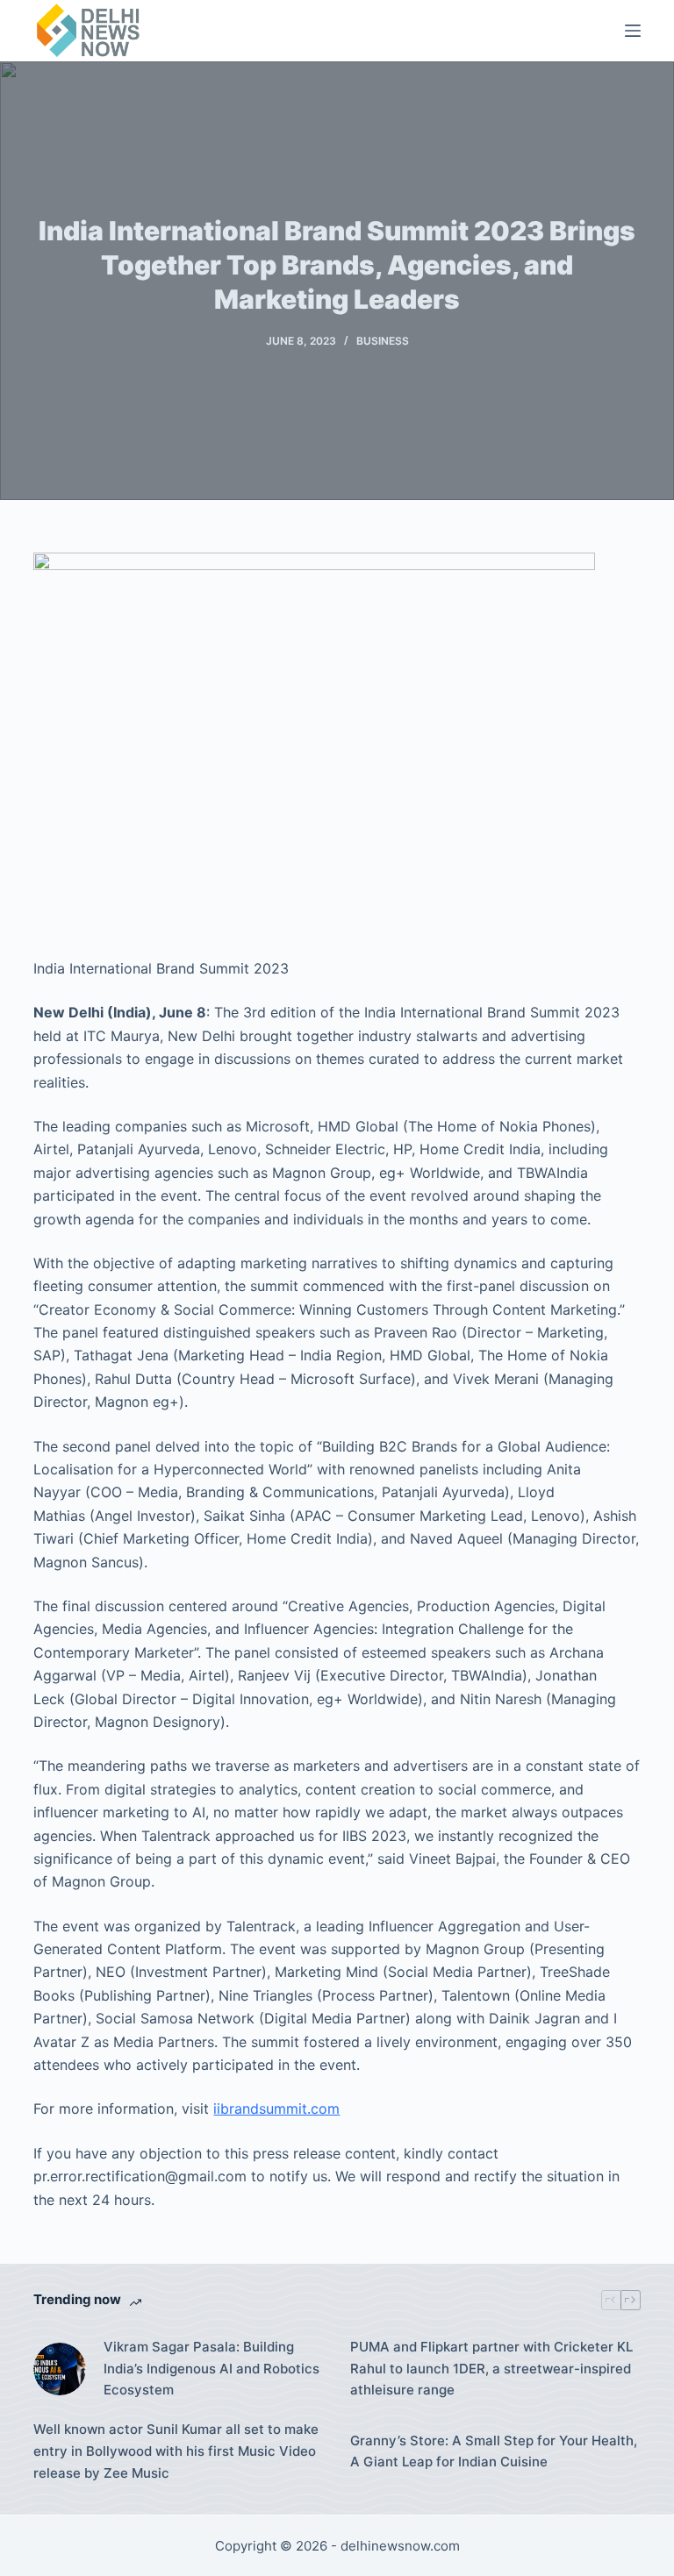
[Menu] (633, 31)
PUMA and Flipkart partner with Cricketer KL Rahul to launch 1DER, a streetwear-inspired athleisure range (491, 2369)
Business (383, 341)
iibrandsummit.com (276, 2109)
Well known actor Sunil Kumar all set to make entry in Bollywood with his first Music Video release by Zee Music (176, 2451)
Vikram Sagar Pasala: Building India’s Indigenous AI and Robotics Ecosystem (212, 2369)
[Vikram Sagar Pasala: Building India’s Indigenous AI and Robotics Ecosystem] (60, 2369)
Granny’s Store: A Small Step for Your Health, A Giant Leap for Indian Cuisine (494, 2451)
